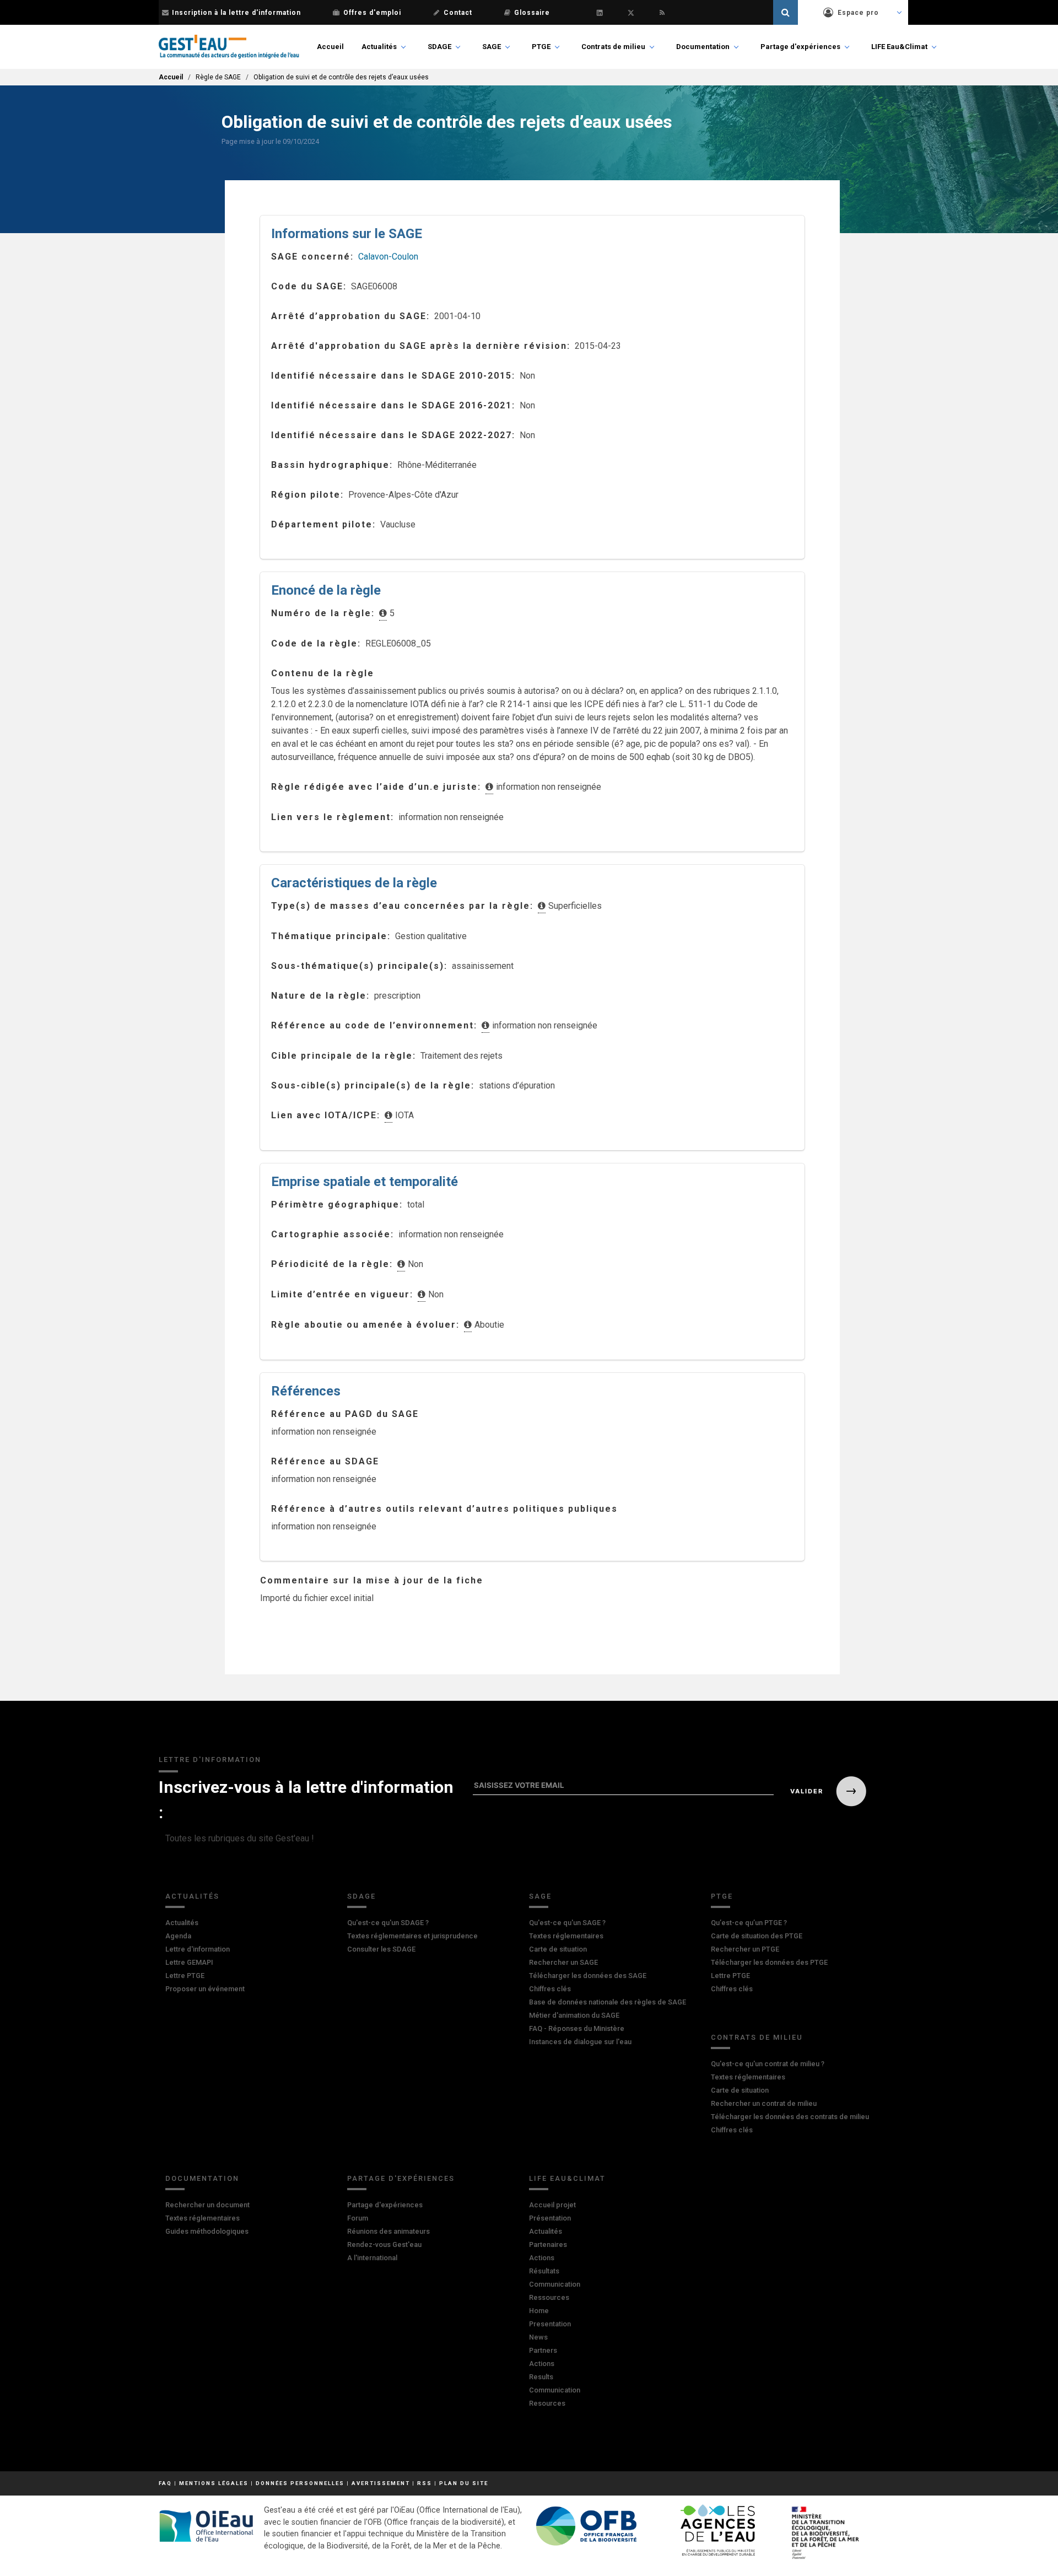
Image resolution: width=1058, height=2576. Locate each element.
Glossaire (532, 13)
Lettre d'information (198, 1949)
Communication (555, 2284)
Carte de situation (558, 1949)
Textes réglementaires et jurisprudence (412, 1936)
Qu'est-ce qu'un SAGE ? (567, 1923)
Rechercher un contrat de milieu (764, 2103)
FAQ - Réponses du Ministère (577, 2028)
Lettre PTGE (185, 1976)
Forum (358, 2218)
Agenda (178, 1936)
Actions (542, 2258)
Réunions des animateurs (388, 2231)
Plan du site (464, 2483)
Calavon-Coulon (388, 257)
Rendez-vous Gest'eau (384, 2244)
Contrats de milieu (613, 47)
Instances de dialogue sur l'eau (580, 2042)
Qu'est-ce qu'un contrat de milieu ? (768, 2064)
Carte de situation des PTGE (757, 1936)
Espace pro (858, 13)
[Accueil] (229, 47)
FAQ (165, 2483)
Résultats (544, 2271)
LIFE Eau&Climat (899, 47)
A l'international (372, 2258)
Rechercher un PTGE (745, 1949)
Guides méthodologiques (207, 2231)
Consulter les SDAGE (381, 1949)
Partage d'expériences (800, 47)
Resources (547, 2403)
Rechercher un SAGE (563, 1962)
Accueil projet (552, 2205)
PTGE (541, 47)
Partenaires (548, 2244)
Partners (543, 2350)
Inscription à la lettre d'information (236, 13)
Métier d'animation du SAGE (574, 2015)
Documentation (703, 47)
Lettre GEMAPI (189, 1962)
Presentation (550, 2324)
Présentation (550, 2218)
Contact (458, 13)
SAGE (492, 47)
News (538, 2337)
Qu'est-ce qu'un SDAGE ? (388, 1923)
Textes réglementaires (566, 1936)
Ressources (549, 2297)
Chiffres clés (550, 1989)
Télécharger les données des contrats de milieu (790, 2117)
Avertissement (381, 2483)
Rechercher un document (207, 2205)
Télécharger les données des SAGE (588, 1976)
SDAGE (439, 47)
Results (541, 2377)
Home (539, 2311)
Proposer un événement (205, 1989)
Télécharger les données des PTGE (769, 1962)
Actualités (379, 47)
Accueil (330, 47)
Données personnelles (300, 2483)
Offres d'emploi (372, 13)
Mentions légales (214, 2483)
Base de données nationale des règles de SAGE (608, 2002)
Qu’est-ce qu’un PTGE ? (749, 1923)
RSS (425, 2483)
